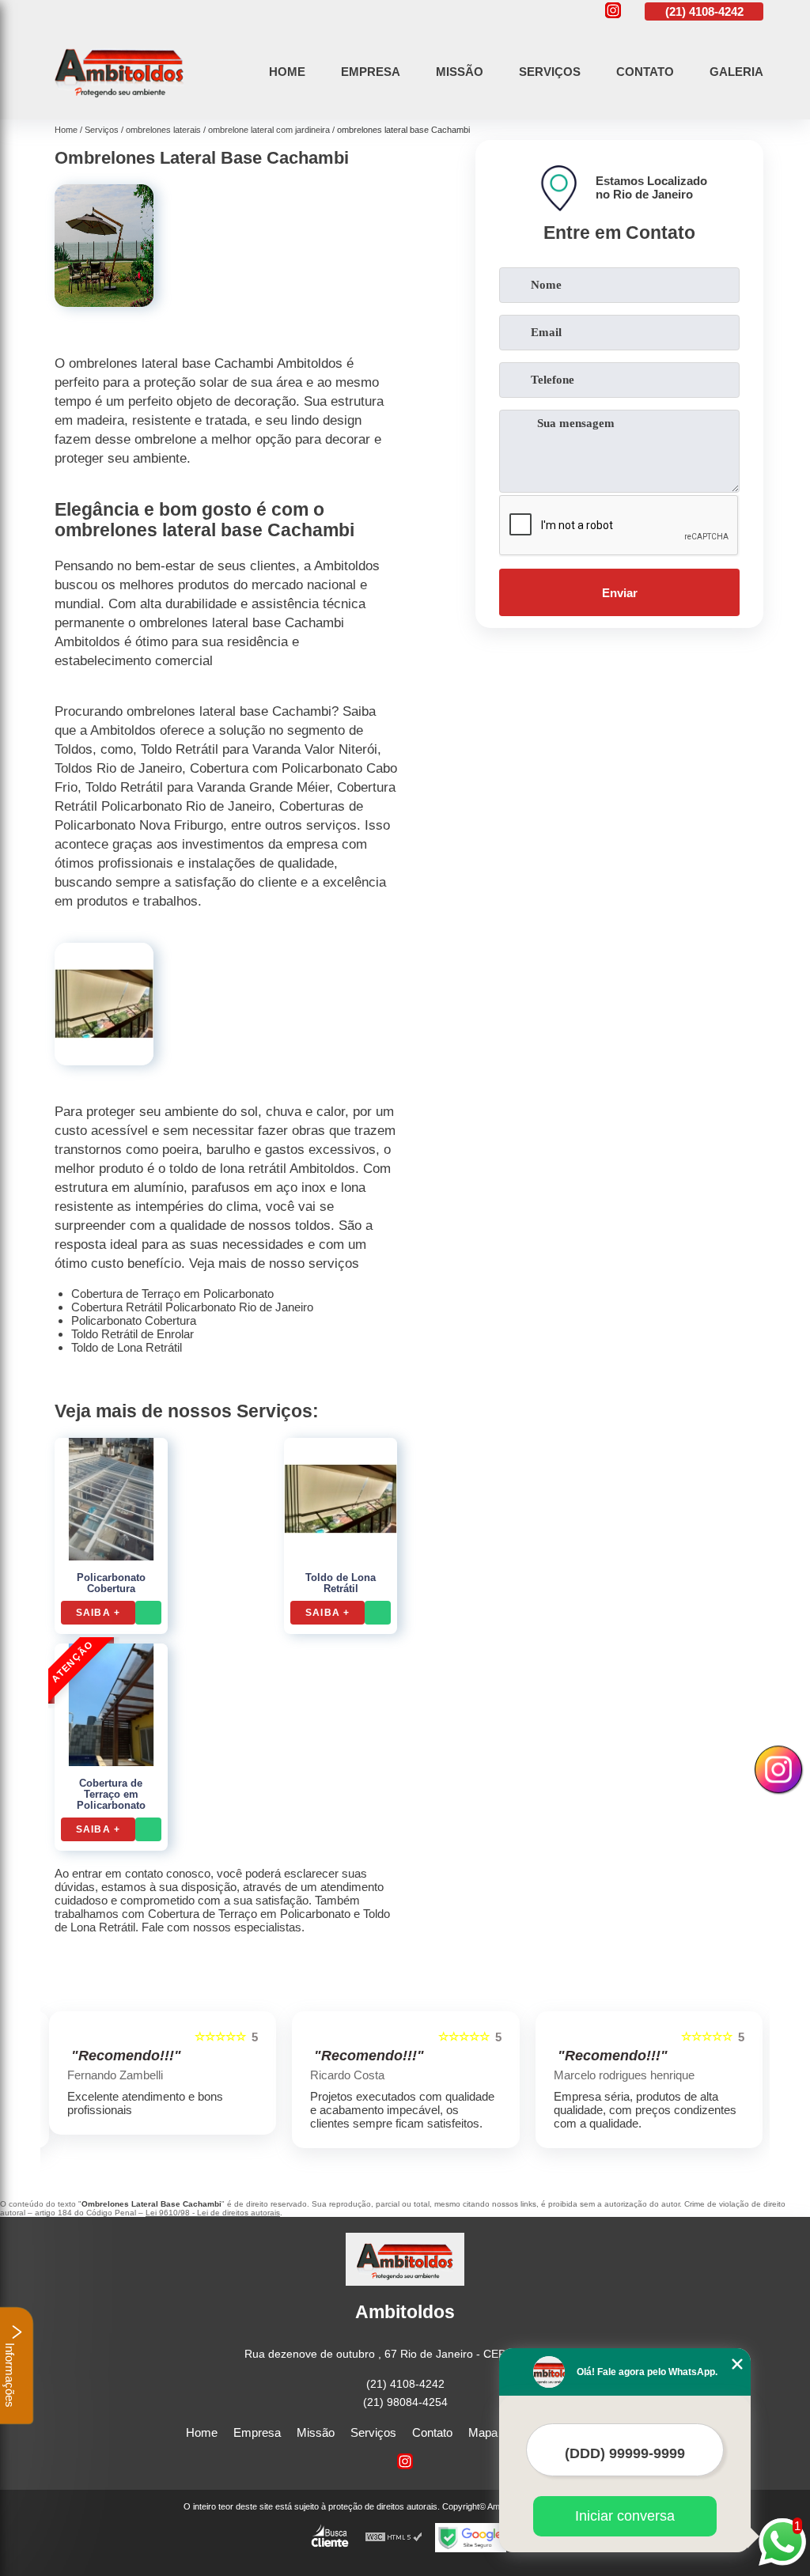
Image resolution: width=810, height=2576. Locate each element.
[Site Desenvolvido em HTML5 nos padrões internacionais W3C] (394, 2538)
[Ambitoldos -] (119, 101)
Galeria (736, 72)
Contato (645, 72)
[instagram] (613, 11)
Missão (460, 72)
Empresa (371, 72)
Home (287, 72)
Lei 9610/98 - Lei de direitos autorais (213, 2213)
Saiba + (98, 1613)
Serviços (550, 72)
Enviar (620, 593)
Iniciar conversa (625, 2516)
